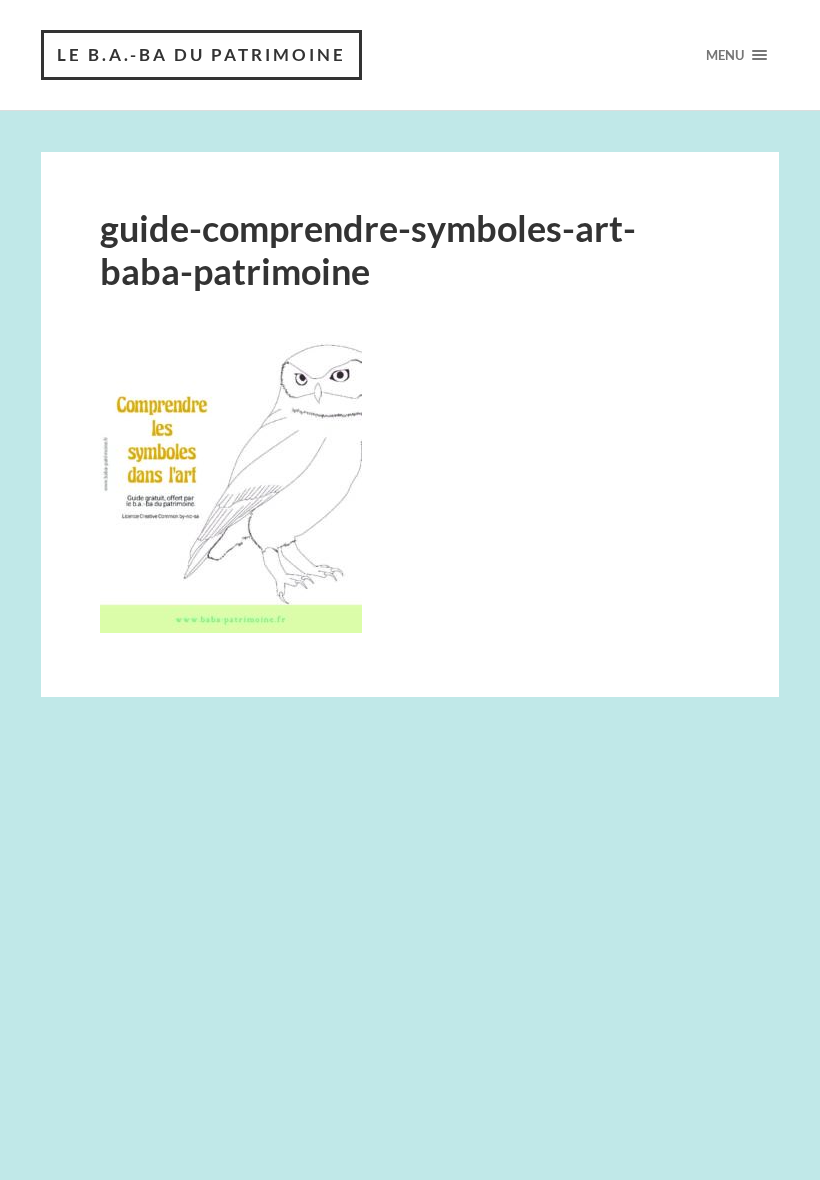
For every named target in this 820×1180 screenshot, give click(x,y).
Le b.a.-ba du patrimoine (201, 54)
